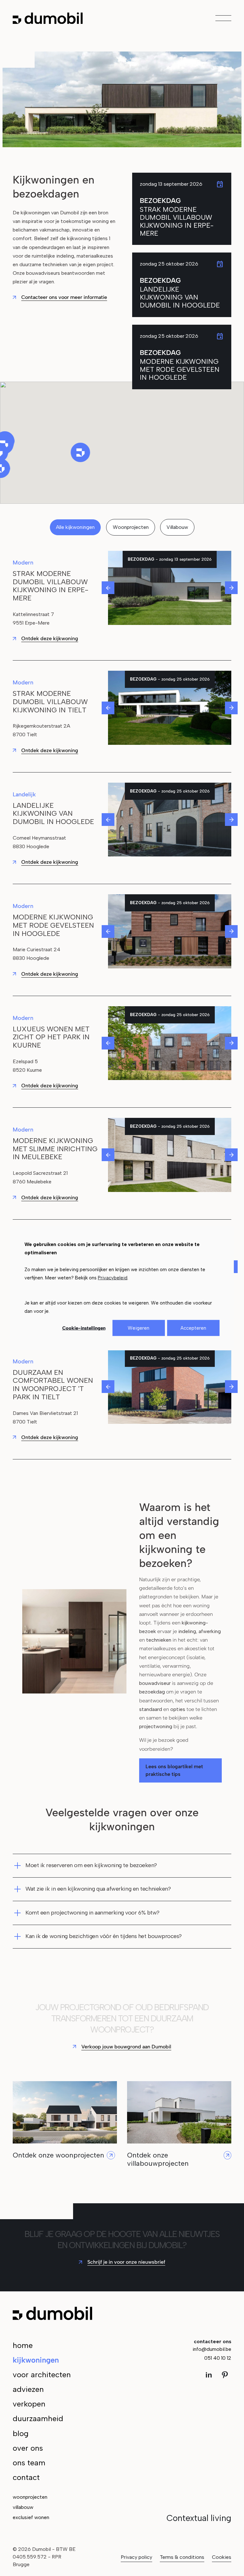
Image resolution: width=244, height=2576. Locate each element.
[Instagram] (225, 2375)
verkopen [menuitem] (29, 2404)
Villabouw (177, 527)
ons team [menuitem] (29, 2463)
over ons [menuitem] (28, 2448)
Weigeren (139, 1328)
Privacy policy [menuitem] (136, 2557)
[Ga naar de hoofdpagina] (48, 18)
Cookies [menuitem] (222, 2557)
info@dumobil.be (212, 2349)
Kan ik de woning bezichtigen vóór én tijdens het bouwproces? (104, 1936)
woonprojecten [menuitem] (30, 2497)
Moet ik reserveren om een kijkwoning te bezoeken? (91, 1865)
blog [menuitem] (21, 2433)
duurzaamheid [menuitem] (38, 2418)
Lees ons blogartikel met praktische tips (174, 1770)
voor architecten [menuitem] (42, 2375)
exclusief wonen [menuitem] (31, 2517)
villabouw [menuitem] (23, 2507)
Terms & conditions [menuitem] (182, 2557)
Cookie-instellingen (84, 1328)
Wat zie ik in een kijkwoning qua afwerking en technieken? (98, 1889)
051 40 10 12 (218, 2358)
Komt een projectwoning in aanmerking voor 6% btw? (92, 1913)
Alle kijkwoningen (75, 527)
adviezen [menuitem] (28, 2389)
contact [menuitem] (26, 2477)
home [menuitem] (23, 2345)
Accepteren (193, 1328)
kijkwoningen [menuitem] (36, 2360)
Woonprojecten (131, 527)
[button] (81, 452)
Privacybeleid (113, 1278)
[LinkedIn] (211, 2375)
